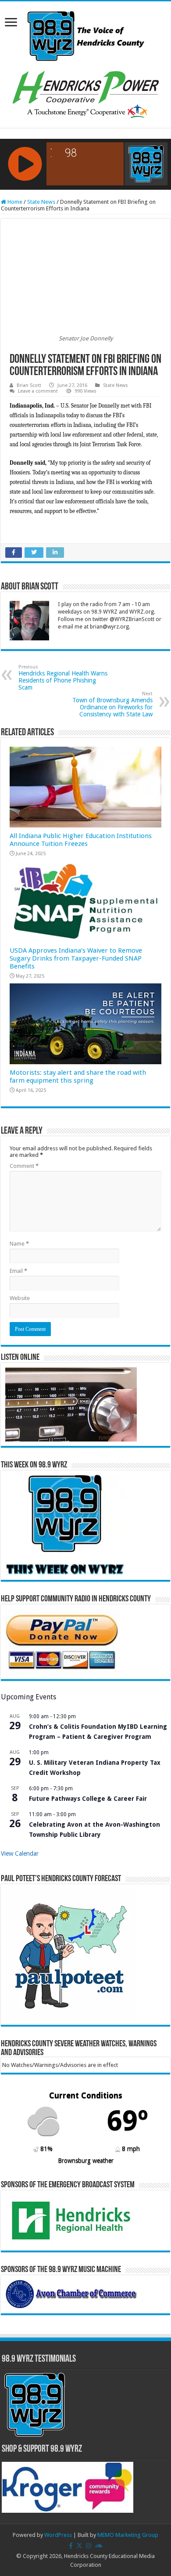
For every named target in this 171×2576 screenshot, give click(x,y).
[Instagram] (89, 2546)
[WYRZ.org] (86, 34)
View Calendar (20, 1853)
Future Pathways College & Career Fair (88, 1799)
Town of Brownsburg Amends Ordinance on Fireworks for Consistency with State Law (112, 704)
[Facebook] (71, 2546)
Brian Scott (29, 385)
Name (19, 1244)
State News (41, 202)
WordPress (58, 2535)
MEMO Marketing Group (128, 2535)
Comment (24, 1166)
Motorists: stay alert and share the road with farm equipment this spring (78, 1077)
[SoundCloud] (99, 2546)
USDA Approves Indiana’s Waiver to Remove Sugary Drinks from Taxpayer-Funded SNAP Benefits (76, 958)
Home (14, 202)
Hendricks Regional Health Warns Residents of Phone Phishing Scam (63, 677)
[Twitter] (79, 2546)
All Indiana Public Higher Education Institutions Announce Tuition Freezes (81, 840)
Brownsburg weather (86, 2161)
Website (20, 1298)
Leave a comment (38, 391)
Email (18, 1271)
